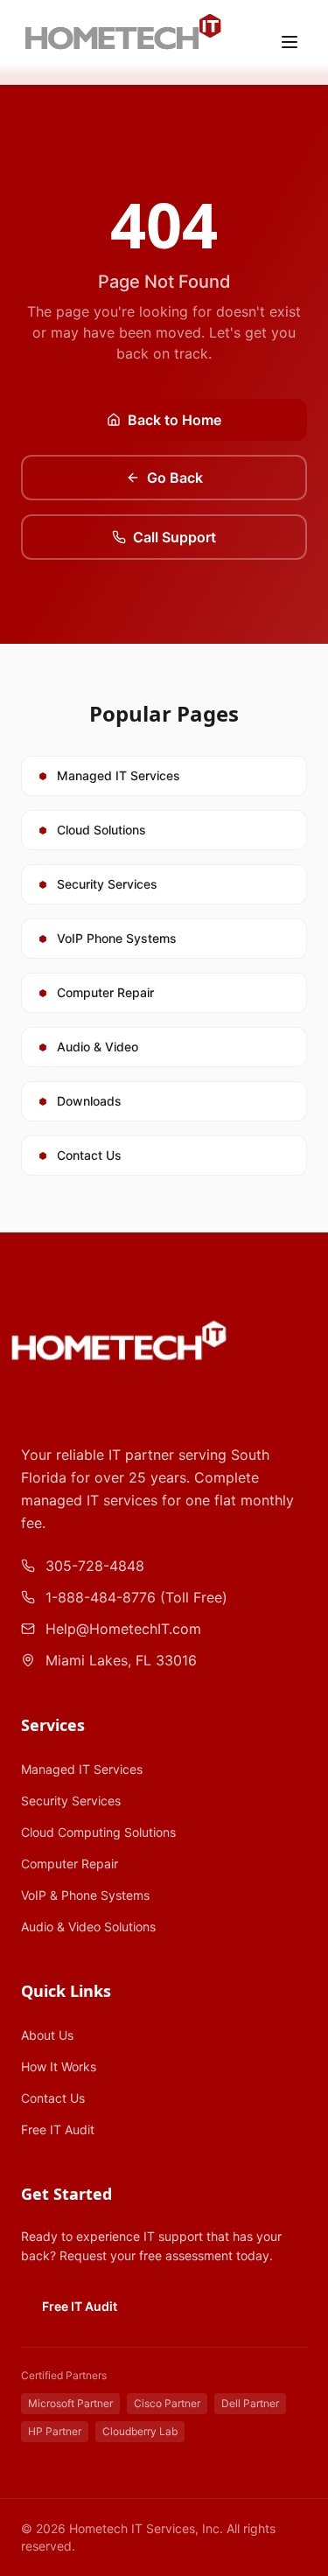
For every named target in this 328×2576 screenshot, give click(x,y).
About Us (47, 2035)
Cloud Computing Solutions (98, 1832)
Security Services (71, 1801)
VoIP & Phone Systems (85, 1895)
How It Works (59, 2066)
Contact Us (53, 2098)
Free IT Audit (58, 2129)
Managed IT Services (82, 1769)
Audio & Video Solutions (88, 1927)
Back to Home (174, 420)
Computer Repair (70, 1864)
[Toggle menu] (290, 42)
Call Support (174, 537)
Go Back (175, 478)
